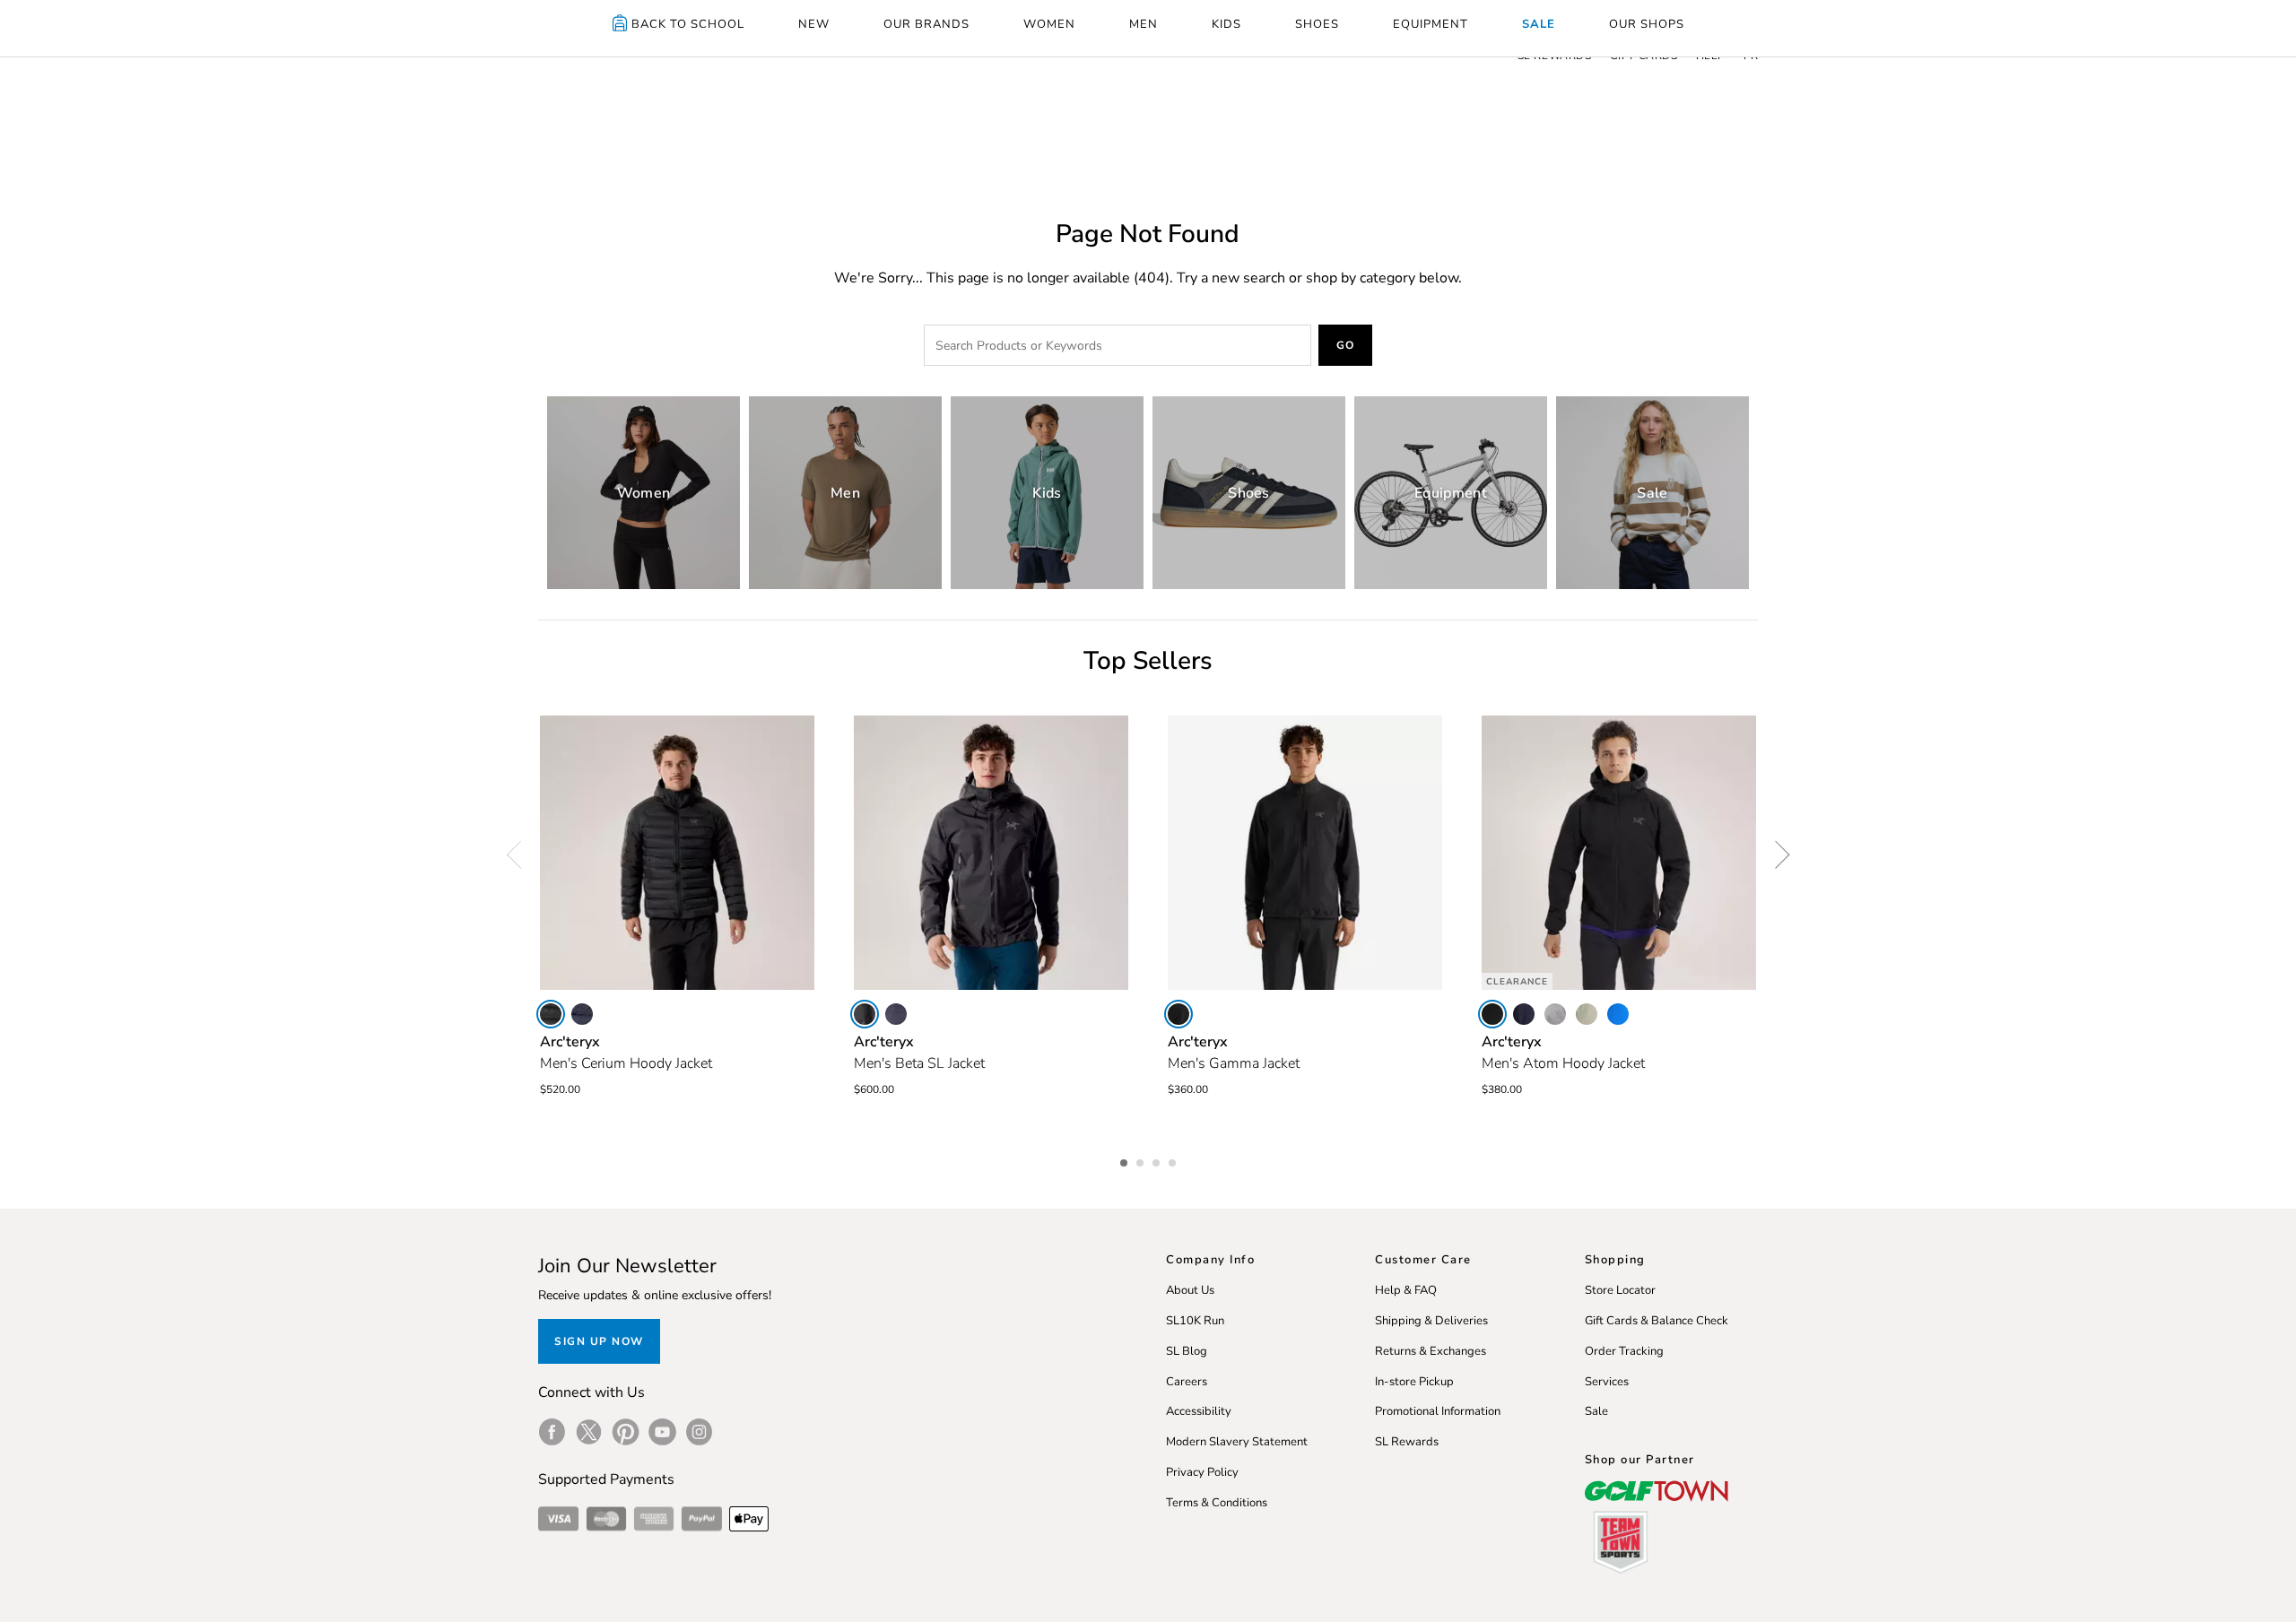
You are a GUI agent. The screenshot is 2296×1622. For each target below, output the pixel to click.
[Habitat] (1587, 1014)
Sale (1596, 1411)
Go (1346, 345)
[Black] (551, 1014)
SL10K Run (1195, 1321)
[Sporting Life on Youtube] (662, 1432)
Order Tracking (1624, 1351)
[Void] (1555, 1014)
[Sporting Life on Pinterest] (626, 1432)
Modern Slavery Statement (1237, 1442)
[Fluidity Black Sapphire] (1618, 1014)
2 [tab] (1142, 1160)
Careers (1187, 1382)
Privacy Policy (1202, 1472)
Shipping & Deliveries (1431, 1321)
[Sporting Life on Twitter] (589, 1432)
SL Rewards (1407, 1442)
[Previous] (520, 854)
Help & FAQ (1406, 1290)
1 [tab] (1126, 1160)
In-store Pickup (1414, 1382)
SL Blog (1187, 1351)
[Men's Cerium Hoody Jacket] (677, 853)
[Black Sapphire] (582, 1014)
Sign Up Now (599, 1341)
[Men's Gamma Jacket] (1305, 853)
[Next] (1776, 854)
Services (1607, 1382)
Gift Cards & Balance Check (1657, 1321)
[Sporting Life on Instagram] (699, 1432)
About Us (1190, 1290)
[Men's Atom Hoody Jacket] (1619, 853)
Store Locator (1620, 1290)
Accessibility (1199, 1411)
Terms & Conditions (1217, 1503)
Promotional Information (1438, 1411)
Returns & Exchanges (1431, 1351)
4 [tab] (1174, 1160)
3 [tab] (1158, 1160)
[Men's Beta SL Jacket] (991, 853)
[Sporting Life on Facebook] (552, 1432)
